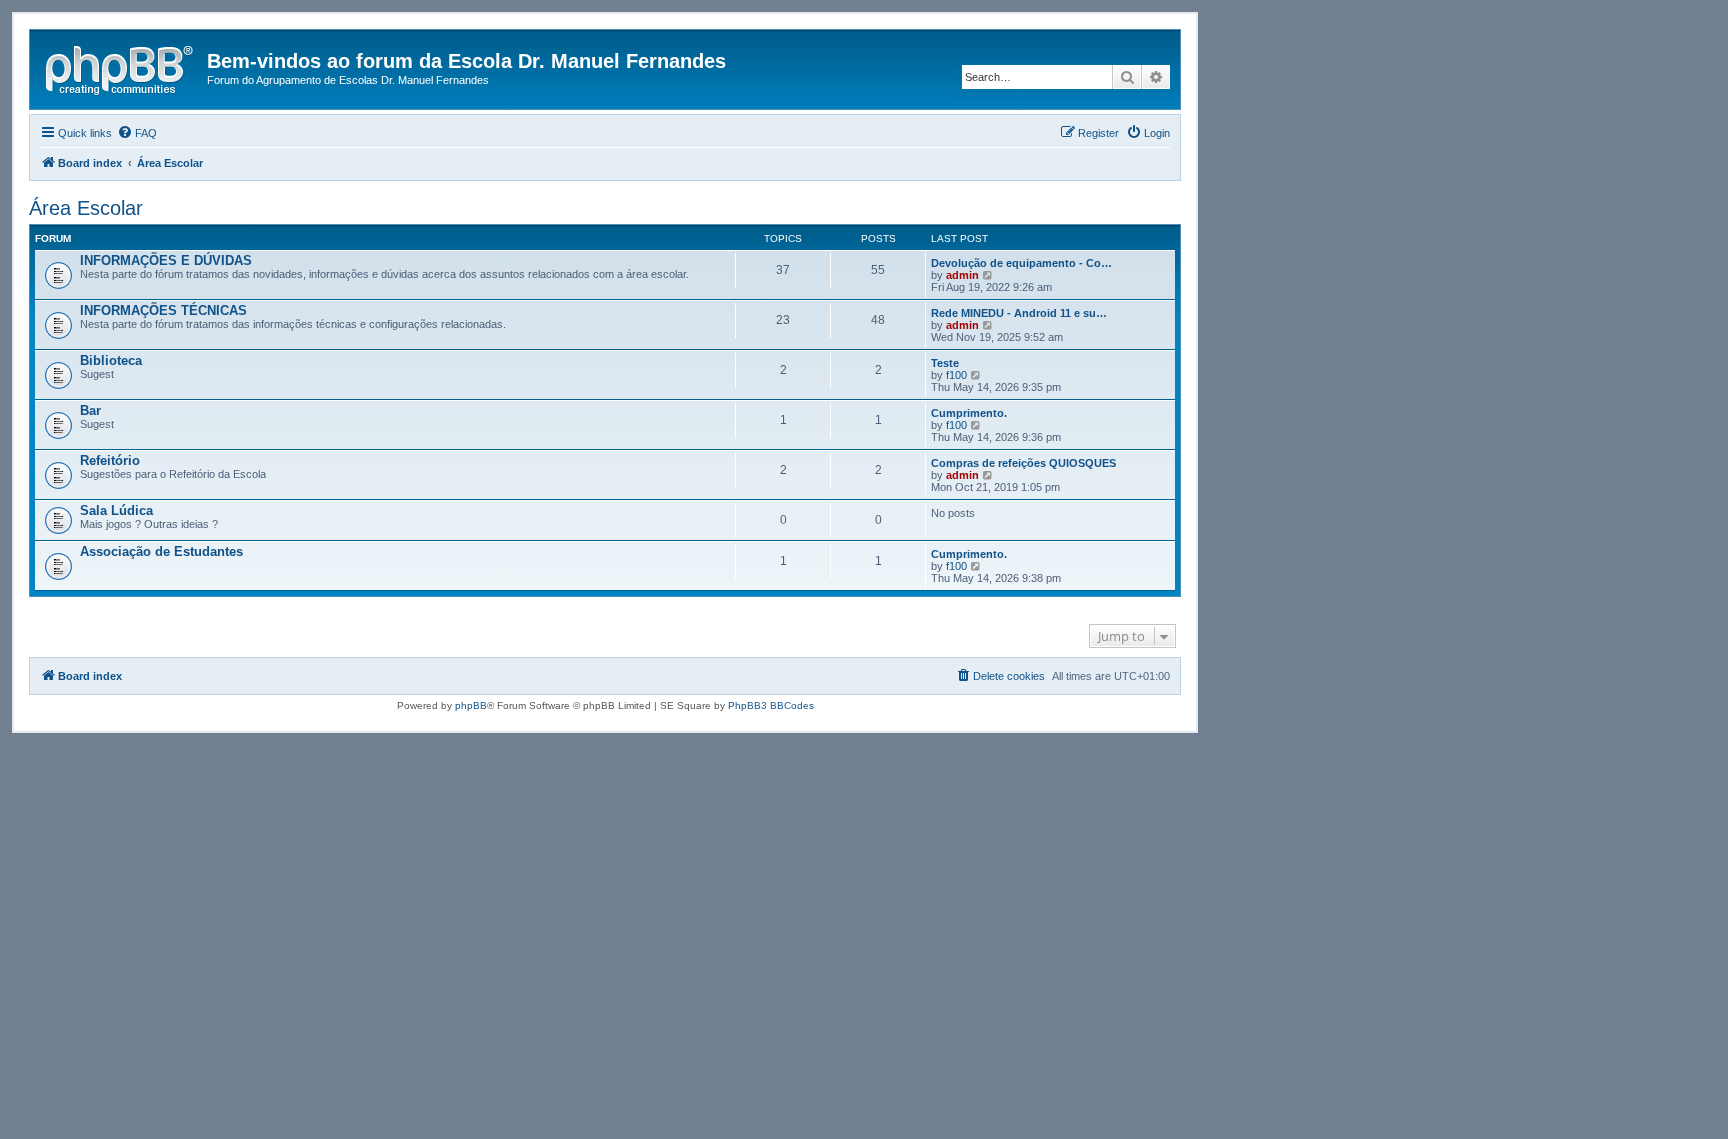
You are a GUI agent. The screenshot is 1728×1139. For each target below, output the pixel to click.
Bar (90, 410)
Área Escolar (86, 208)
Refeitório (110, 460)
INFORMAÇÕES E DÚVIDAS (166, 260)
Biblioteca (111, 360)
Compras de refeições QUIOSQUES (1023, 463)
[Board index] (121, 67)
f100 (956, 375)
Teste (945, 363)
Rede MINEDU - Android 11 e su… (1019, 313)
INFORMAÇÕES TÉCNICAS (163, 310)
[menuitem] (137, 133)
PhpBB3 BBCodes (771, 705)
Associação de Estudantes (161, 551)
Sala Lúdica (116, 510)
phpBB (471, 705)
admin (962, 275)
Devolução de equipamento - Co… (1021, 263)
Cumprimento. (969, 413)
